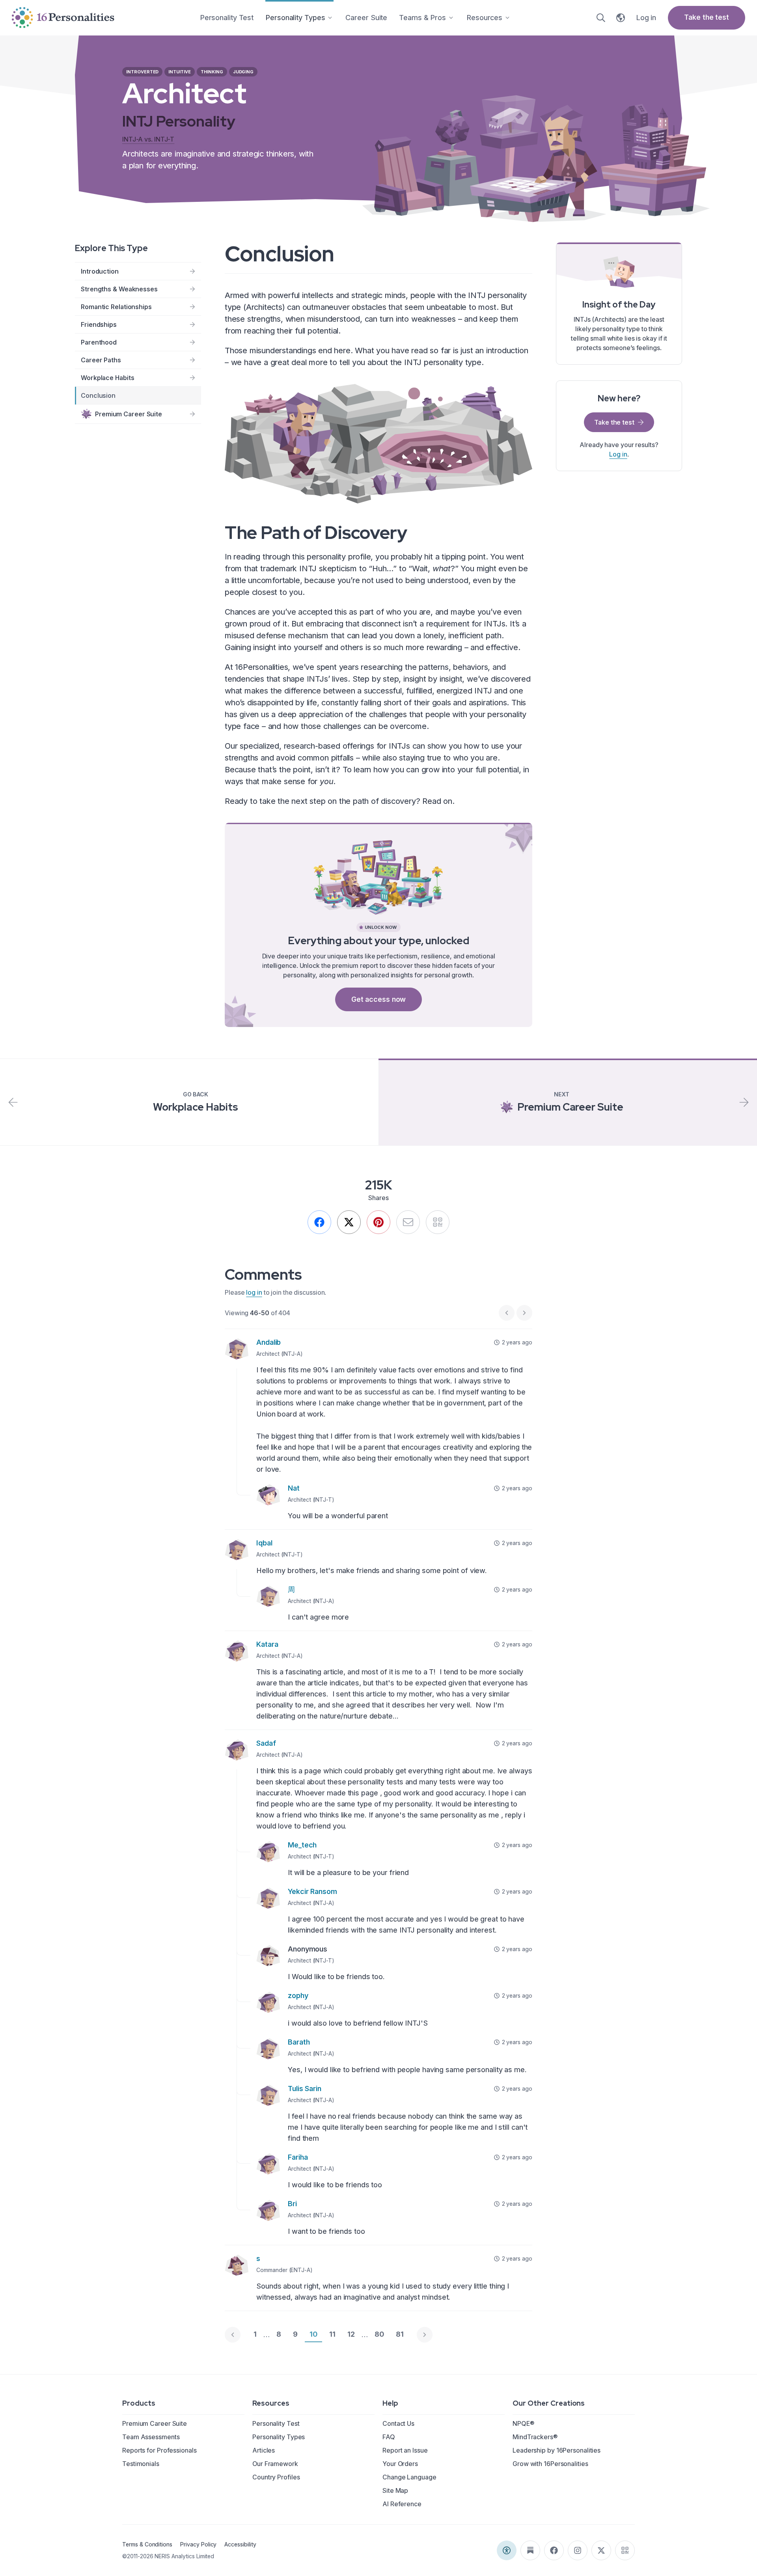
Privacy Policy (198, 2544)
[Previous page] (233, 2335)
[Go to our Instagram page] (578, 2550)
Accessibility (240, 2544)
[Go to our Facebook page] (554, 2550)
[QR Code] (625, 2550)
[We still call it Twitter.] (349, 1222)
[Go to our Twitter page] (601, 2550)
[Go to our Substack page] (530, 2550)
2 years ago (517, 1342)
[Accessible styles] (507, 2550)
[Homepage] (63, 18)
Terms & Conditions (147, 2544)
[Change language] (621, 18)
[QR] (438, 1222)
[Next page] (425, 2335)
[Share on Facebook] (319, 1222)
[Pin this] (378, 1222)
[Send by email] (408, 1222)
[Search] (601, 18)
